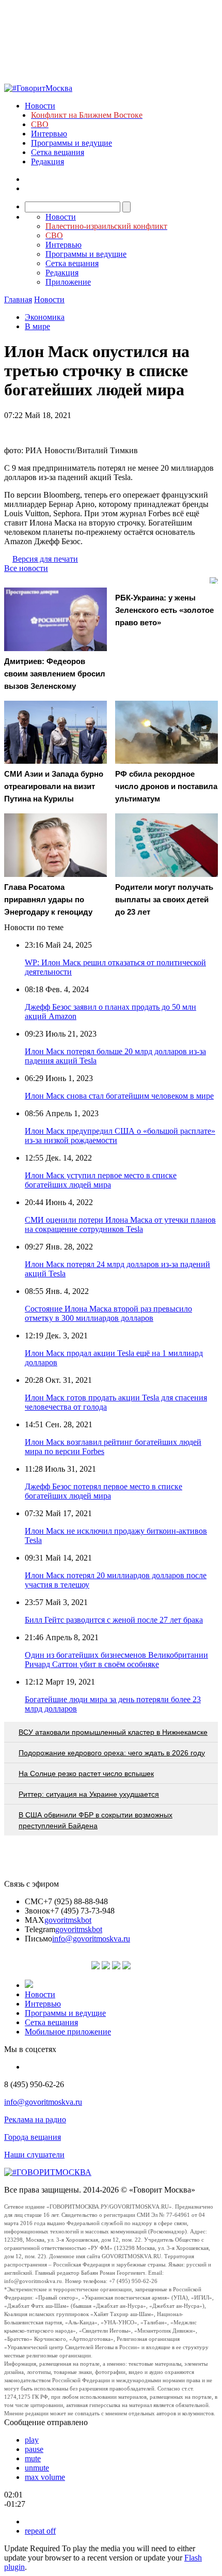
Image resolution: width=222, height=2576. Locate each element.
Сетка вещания (58, 152)
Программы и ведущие (72, 143)
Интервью (49, 134)
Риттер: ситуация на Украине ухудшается (89, 1794)
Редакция (47, 161)
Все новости (26, 568)
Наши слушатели (34, 2155)
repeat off (40, 2531)
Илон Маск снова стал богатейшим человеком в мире (119, 1096)
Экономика (45, 317)
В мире (37, 326)
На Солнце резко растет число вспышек (86, 1773)
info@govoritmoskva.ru (91, 1939)
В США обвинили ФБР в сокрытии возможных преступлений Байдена (96, 1820)
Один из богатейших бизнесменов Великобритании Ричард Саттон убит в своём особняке (116, 1660)
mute (33, 2458)
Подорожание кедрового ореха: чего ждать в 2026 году (112, 1753)
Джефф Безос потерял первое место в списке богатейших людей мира (104, 1491)
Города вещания (33, 2137)
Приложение (68, 282)
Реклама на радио (35, 2119)
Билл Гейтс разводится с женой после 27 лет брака (114, 1620)
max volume (45, 2477)
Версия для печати (45, 559)
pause (34, 2449)
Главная (18, 299)
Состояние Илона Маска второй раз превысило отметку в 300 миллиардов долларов (108, 1313)
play (32, 2440)
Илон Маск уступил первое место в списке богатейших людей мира (101, 1180)
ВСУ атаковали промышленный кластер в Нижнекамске (113, 1732)
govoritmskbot (68, 1920)
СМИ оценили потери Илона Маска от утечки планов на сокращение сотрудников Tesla (120, 1224)
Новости (40, 106)
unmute (37, 2468)
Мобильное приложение (68, 2032)
